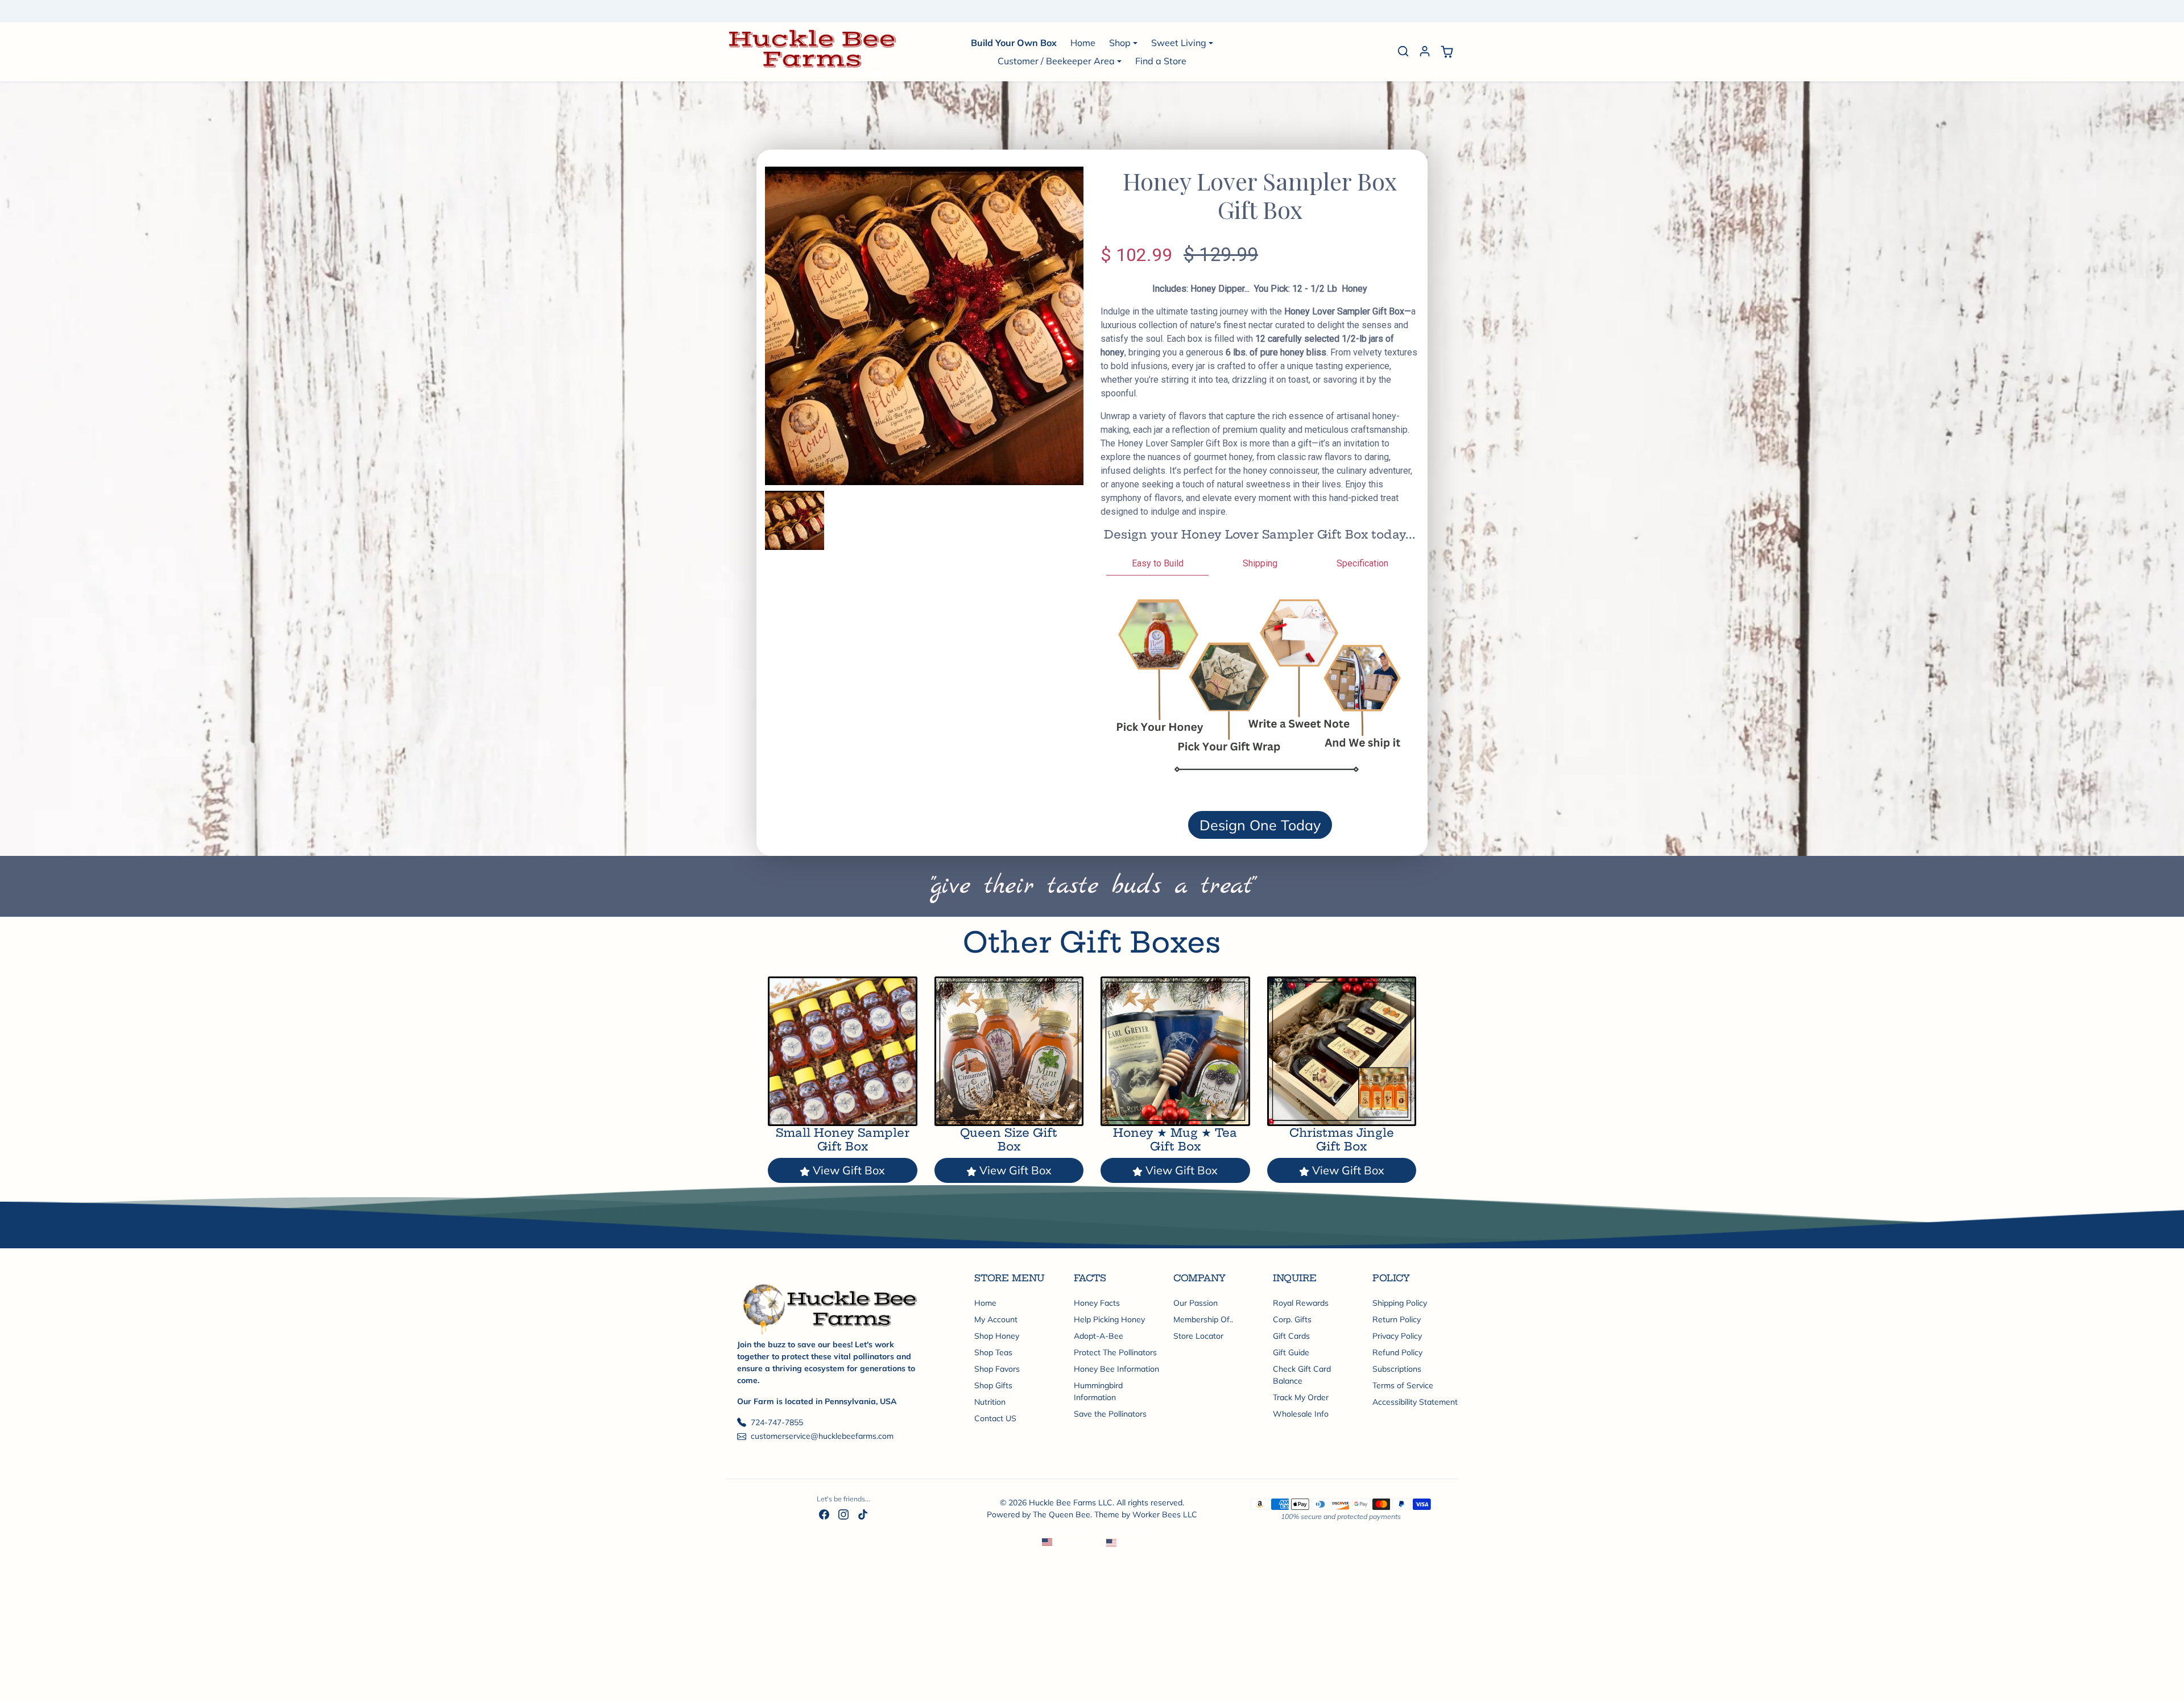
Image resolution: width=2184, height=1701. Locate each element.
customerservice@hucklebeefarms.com (822, 1436)
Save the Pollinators (1110, 1414)
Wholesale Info (1301, 1414)
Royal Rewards (1301, 1303)
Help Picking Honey (1109, 1319)
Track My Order (1301, 1397)
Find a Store (1161, 61)
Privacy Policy (1397, 1336)
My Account (996, 1319)
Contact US (995, 1418)
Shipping (1260, 563)
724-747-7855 (777, 1422)
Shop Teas (993, 1352)
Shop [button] (1120, 43)
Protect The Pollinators (1115, 1352)
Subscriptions (1397, 1369)
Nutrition (990, 1402)
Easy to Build (1158, 563)
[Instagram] (843, 1514)
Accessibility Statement (1415, 1402)
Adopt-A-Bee (1099, 1336)
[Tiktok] (863, 1514)
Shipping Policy (1400, 1303)
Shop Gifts (993, 1385)
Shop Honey (997, 1336)
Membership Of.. (1203, 1319)
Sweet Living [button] (1179, 43)
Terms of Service (1403, 1385)
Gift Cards (1291, 1336)
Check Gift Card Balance (1302, 1375)
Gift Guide (1291, 1352)
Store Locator (1198, 1336)
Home (1083, 43)
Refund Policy (1397, 1352)
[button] (1403, 51)
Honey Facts (1097, 1303)
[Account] (1425, 51)
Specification (1362, 563)
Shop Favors (997, 1369)
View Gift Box (849, 1170)
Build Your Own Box (1014, 43)
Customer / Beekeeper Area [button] (1056, 61)
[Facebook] (824, 1514)
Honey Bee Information (1116, 1369)
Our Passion (1196, 1303)
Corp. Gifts (1292, 1319)
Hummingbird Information (1098, 1391)
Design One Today (1260, 825)
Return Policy (1397, 1319)
